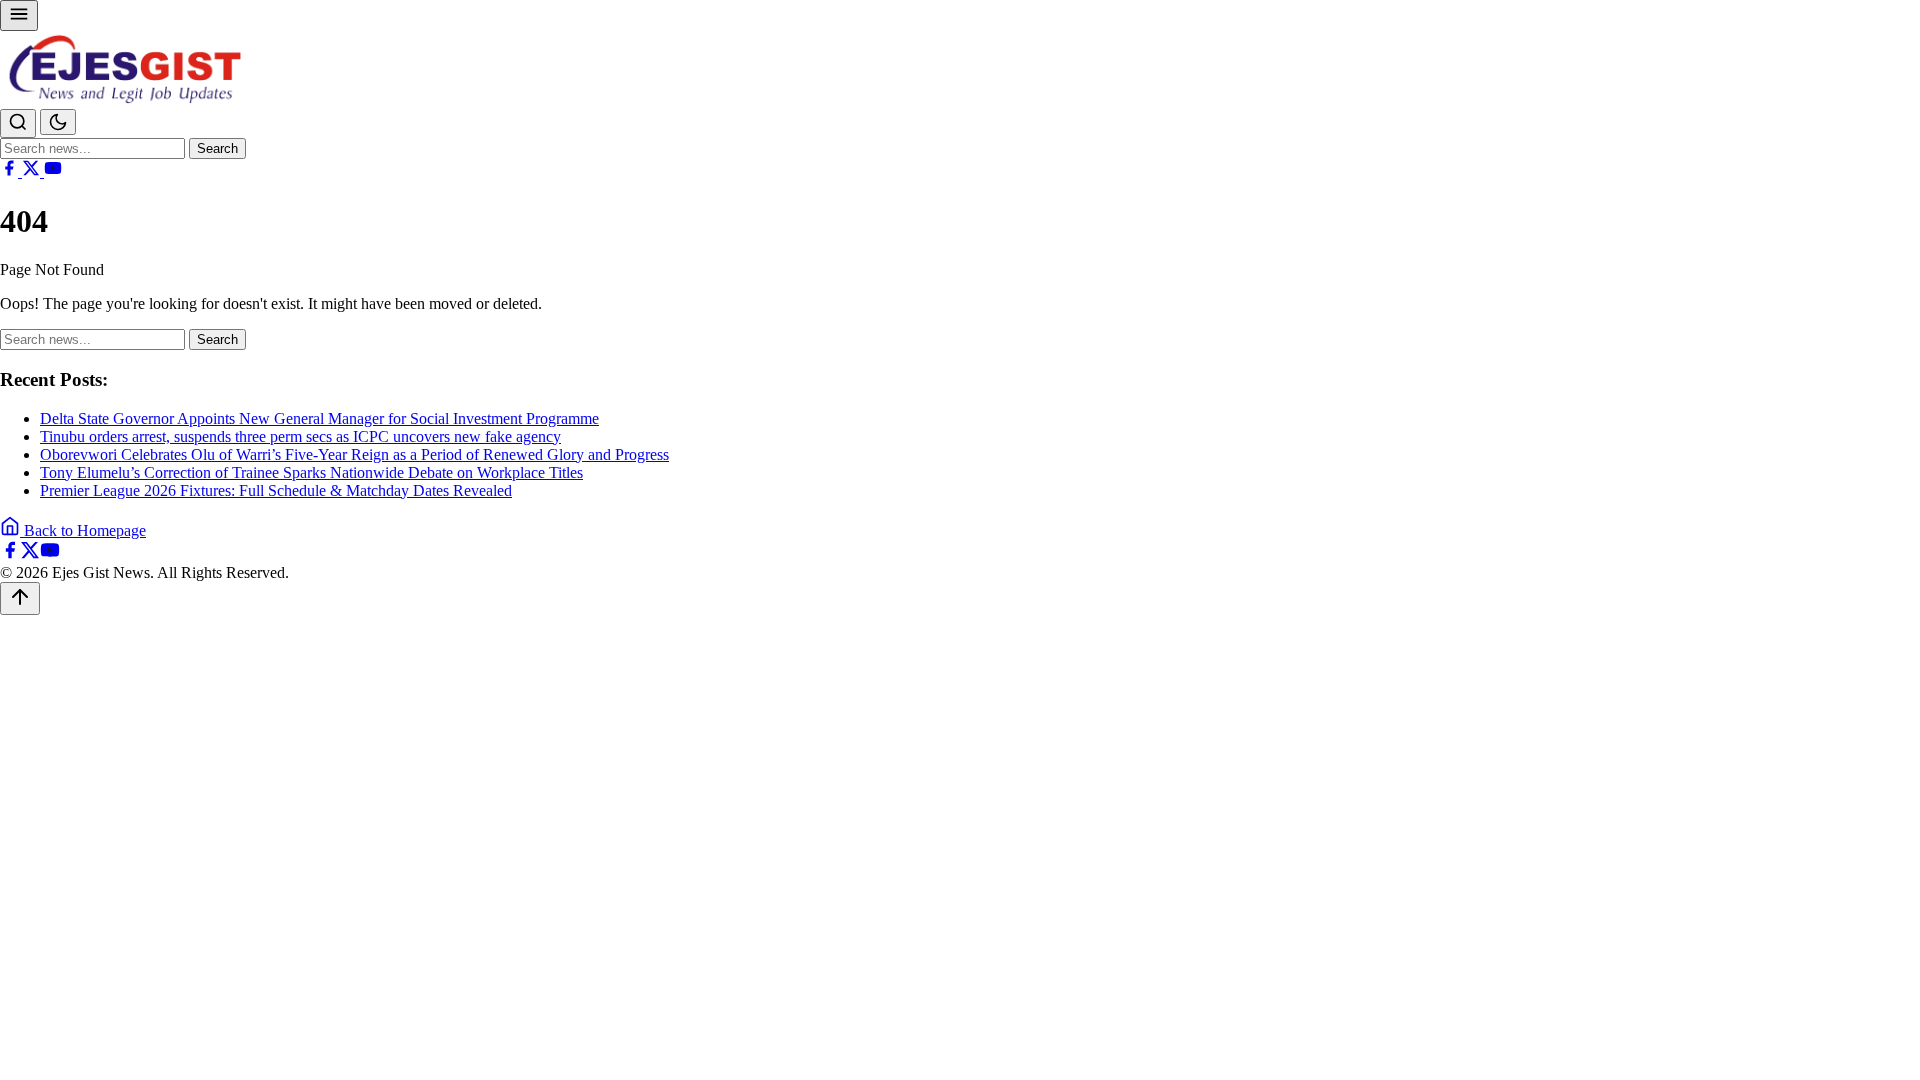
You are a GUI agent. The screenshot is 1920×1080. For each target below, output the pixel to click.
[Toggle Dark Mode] (58, 122)
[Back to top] (20, 598)
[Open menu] (19, 15)
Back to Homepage (83, 530)
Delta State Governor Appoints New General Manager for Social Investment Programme (319, 418)
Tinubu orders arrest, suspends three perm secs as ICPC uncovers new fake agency (300, 436)
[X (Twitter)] (33, 171)
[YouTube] (53, 171)
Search (217, 148)
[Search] (18, 123)
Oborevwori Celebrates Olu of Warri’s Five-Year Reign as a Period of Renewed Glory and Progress (354, 454)
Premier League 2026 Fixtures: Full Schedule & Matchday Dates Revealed (276, 490)
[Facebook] (11, 171)
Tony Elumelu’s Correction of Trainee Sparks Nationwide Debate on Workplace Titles (311, 472)
